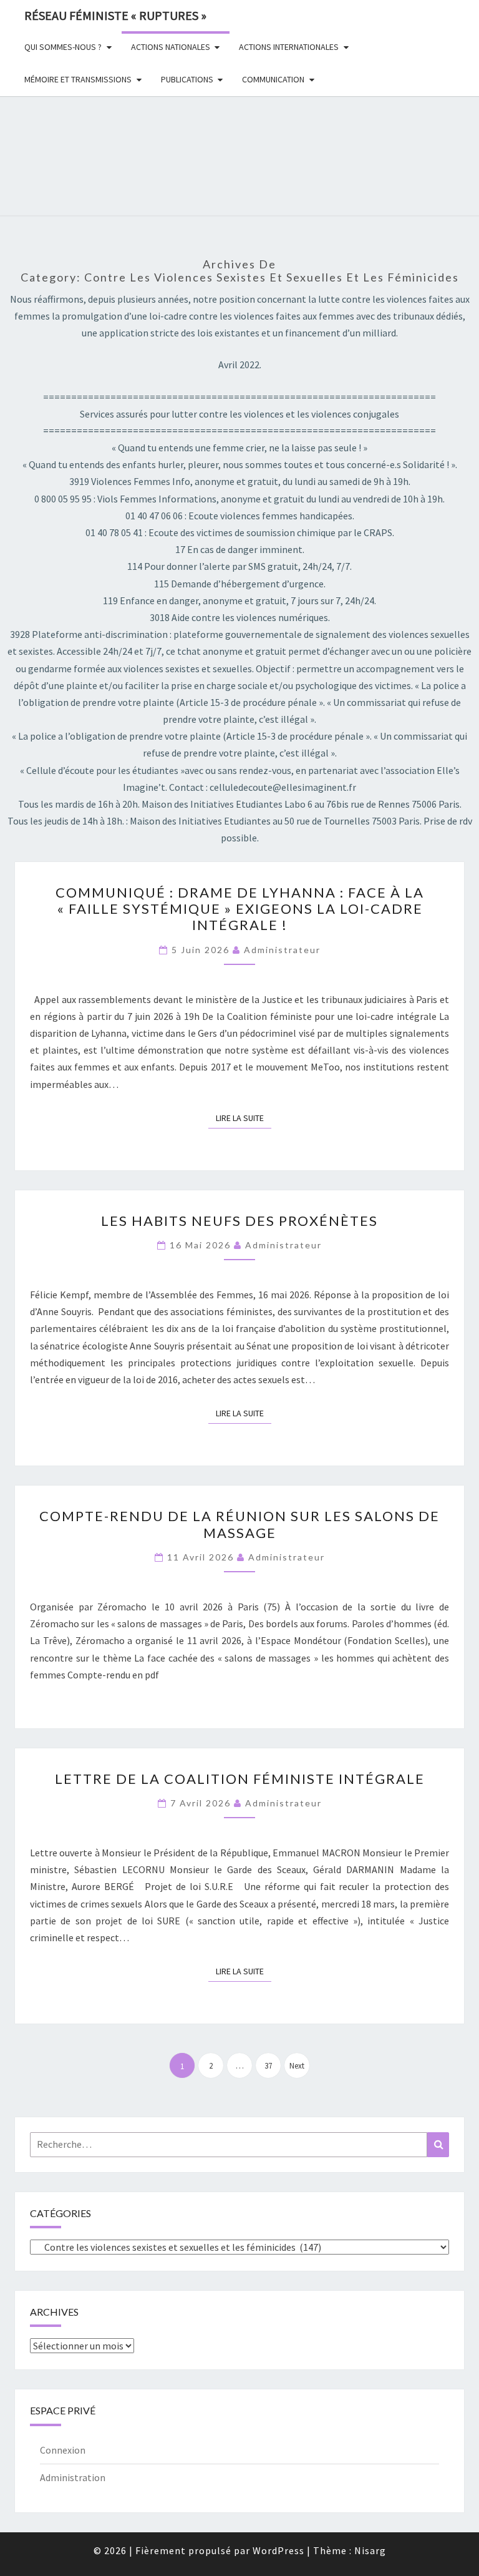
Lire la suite (244, 1118)
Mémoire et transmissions (78, 79)
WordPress (278, 2550)
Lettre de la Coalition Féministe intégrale (240, 1779)
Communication (273, 79)
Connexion (63, 2450)
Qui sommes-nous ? (63, 47)
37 (268, 2066)
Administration (73, 2477)
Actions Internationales (289, 47)
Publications (187, 79)
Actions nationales (171, 47)
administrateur (282, 950)
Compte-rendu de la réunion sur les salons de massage (239, 1524)
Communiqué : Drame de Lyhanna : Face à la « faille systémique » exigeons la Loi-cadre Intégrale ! (240, 909)
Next (297, 2066)
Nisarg (370, 2550)
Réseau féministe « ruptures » (115, 15)
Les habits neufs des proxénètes (239, 1221)
